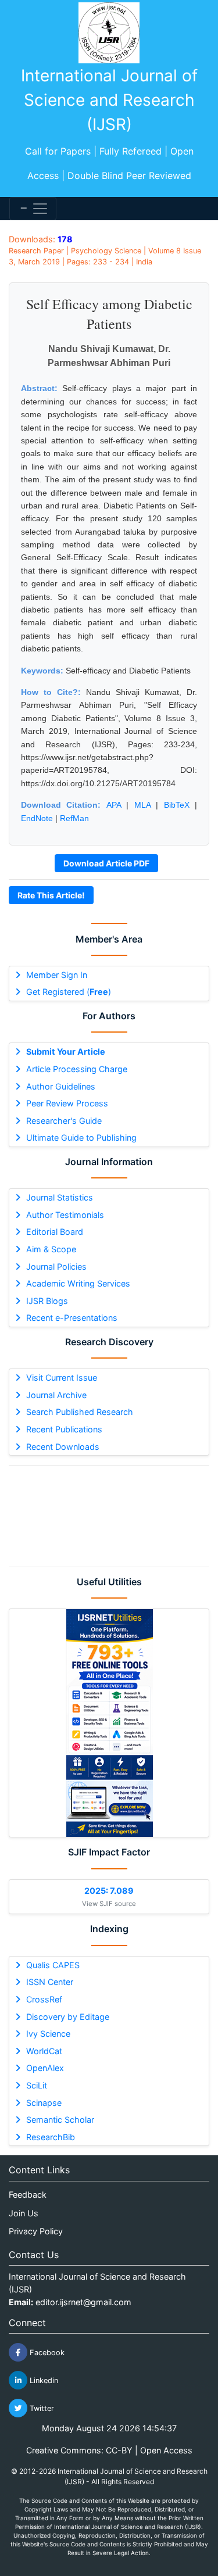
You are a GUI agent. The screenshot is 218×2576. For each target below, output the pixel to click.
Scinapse (44, 2103)
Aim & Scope (51, 1249)
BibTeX (177, 805)
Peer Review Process (67, 1103)
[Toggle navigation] (33, 209)
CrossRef (44, 1999)
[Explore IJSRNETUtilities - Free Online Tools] (109, 1723)
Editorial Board (55, 1232)
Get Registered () (69, 992)
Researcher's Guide (64, 1121)
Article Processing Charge (77, 1069)
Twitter (41, 2408)
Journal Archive (56, 1395)
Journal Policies (56, 1266)
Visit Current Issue (62, 1377)
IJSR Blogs (47, 1301)
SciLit (37, 2085)
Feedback (28, 2195)
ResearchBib (51, 2137)
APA (114, 805)
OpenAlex (45, 2068)
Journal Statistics (60, 1197)
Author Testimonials (65, 1215)
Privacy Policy (36, 2231)
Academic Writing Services (78, 1283)
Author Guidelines (61, 1086)
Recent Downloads (63, 1447)
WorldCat (44, 2051)
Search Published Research (80, 1412)
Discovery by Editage (68, 2017)
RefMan (74, 818)
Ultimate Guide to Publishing (81, 1137)
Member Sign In (57, 975)
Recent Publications (64, 1429)
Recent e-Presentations (72, 1318)
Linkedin (43, 2380)
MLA (142, 805)
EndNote (37, 818)
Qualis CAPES (53, 1965)
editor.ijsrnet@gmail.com (83, 2302)
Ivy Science (48, 2034)
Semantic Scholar (60, 2120)
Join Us (24, 2213)
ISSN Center (50, 1982)
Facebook (46, 2353)
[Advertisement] (109, 1516)
